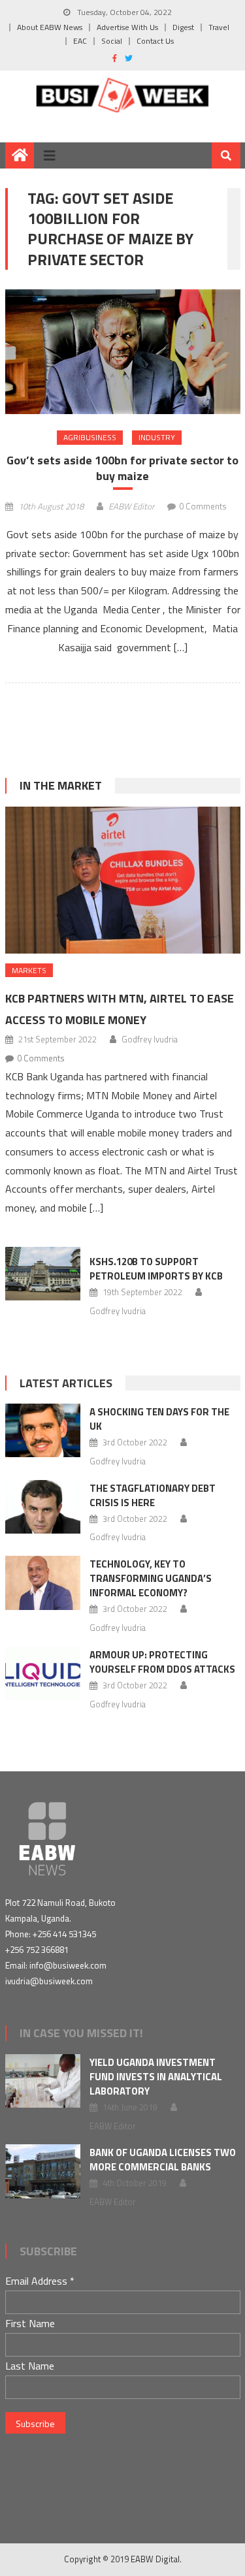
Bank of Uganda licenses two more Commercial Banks (163, 2160)
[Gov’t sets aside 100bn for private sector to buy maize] (123, 352)
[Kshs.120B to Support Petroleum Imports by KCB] (43, 1274)
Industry (157, 437)
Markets (29, 970)
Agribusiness (90, 437)
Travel (219, 27)
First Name (30, 2323)
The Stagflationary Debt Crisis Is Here (153, 1495)
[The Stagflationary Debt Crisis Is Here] (43, 1507)
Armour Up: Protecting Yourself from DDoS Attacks (162, 1662)
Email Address (40, 2281)
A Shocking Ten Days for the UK (159, 1419)
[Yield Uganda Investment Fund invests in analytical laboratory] (43, 2081)
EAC (80, 41)
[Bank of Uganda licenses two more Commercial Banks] (43, 2171)
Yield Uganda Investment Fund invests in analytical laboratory (156, 2077)
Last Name (30, 2366)
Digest (183, 27)
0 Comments (203, 506)
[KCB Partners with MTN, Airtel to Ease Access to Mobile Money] (123, 880)
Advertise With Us (127, 27)
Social (112, 41)
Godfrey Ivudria (150, 1039)
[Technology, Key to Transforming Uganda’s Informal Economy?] (43, 1583)
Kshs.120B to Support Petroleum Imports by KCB (158, 1269)
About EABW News (50, 27)
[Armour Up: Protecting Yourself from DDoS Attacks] (43, 1673)
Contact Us (155, 41)
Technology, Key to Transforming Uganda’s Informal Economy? (151, 1578)
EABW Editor (131, 506)
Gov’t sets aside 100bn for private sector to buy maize (122, 468)
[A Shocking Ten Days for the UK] (43, 1430)
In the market (61, 785)
